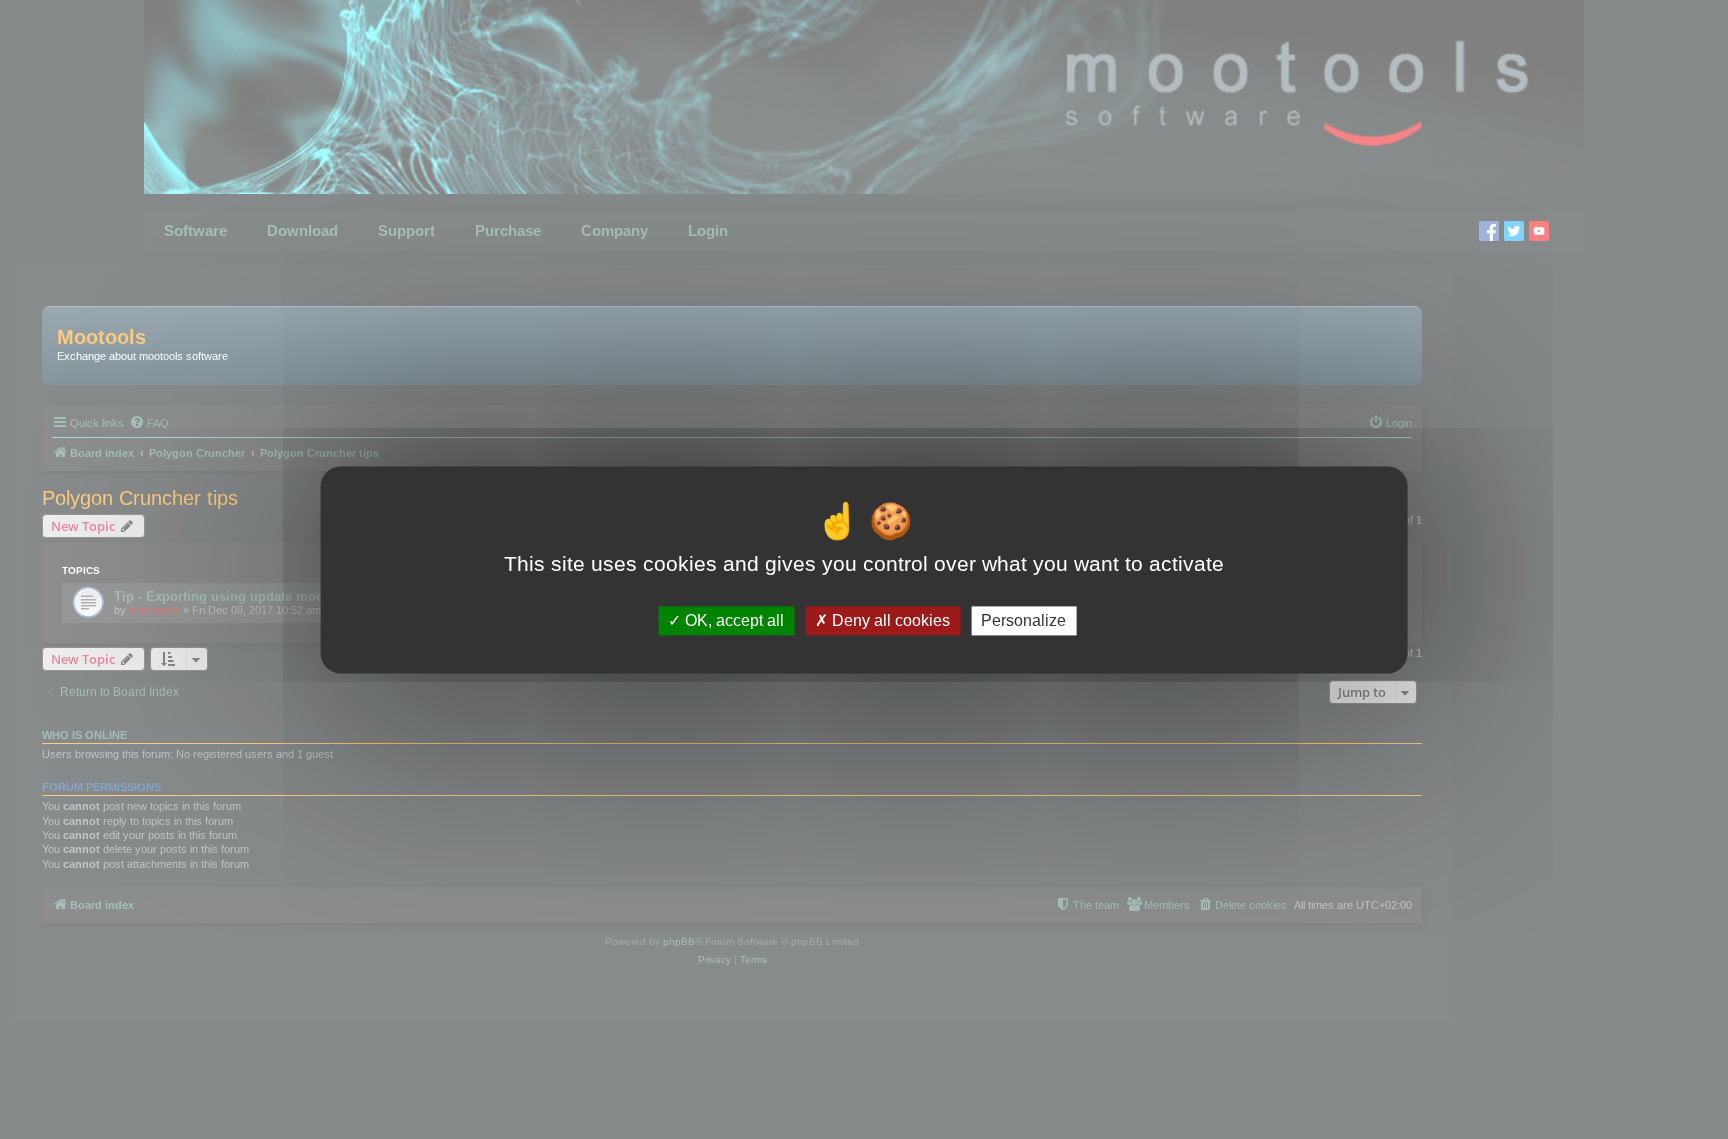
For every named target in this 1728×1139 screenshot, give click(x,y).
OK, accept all (732, 620)
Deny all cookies (889, 620)
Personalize (1023, 620)
